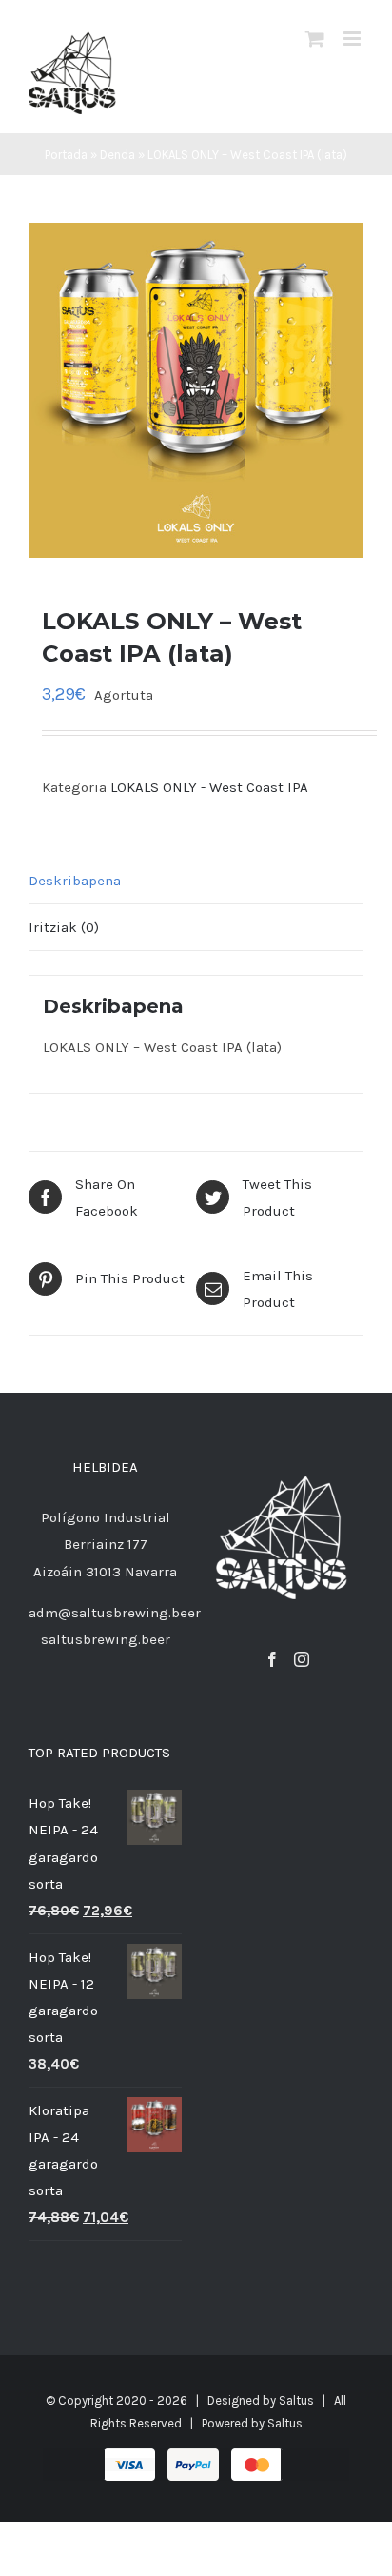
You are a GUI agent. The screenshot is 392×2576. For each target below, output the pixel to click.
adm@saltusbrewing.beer (115, 1613)
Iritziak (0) (64, 927)
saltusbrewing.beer (106, 1639)
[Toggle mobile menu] (353, 39)
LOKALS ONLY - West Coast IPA (209, 787)
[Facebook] (272, 1659)
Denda (118, 155)
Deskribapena (75, 881)
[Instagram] (302, 1659)
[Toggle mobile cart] (315, 39)
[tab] (196, 881)
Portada (66, 155)
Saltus (296, 2400)
